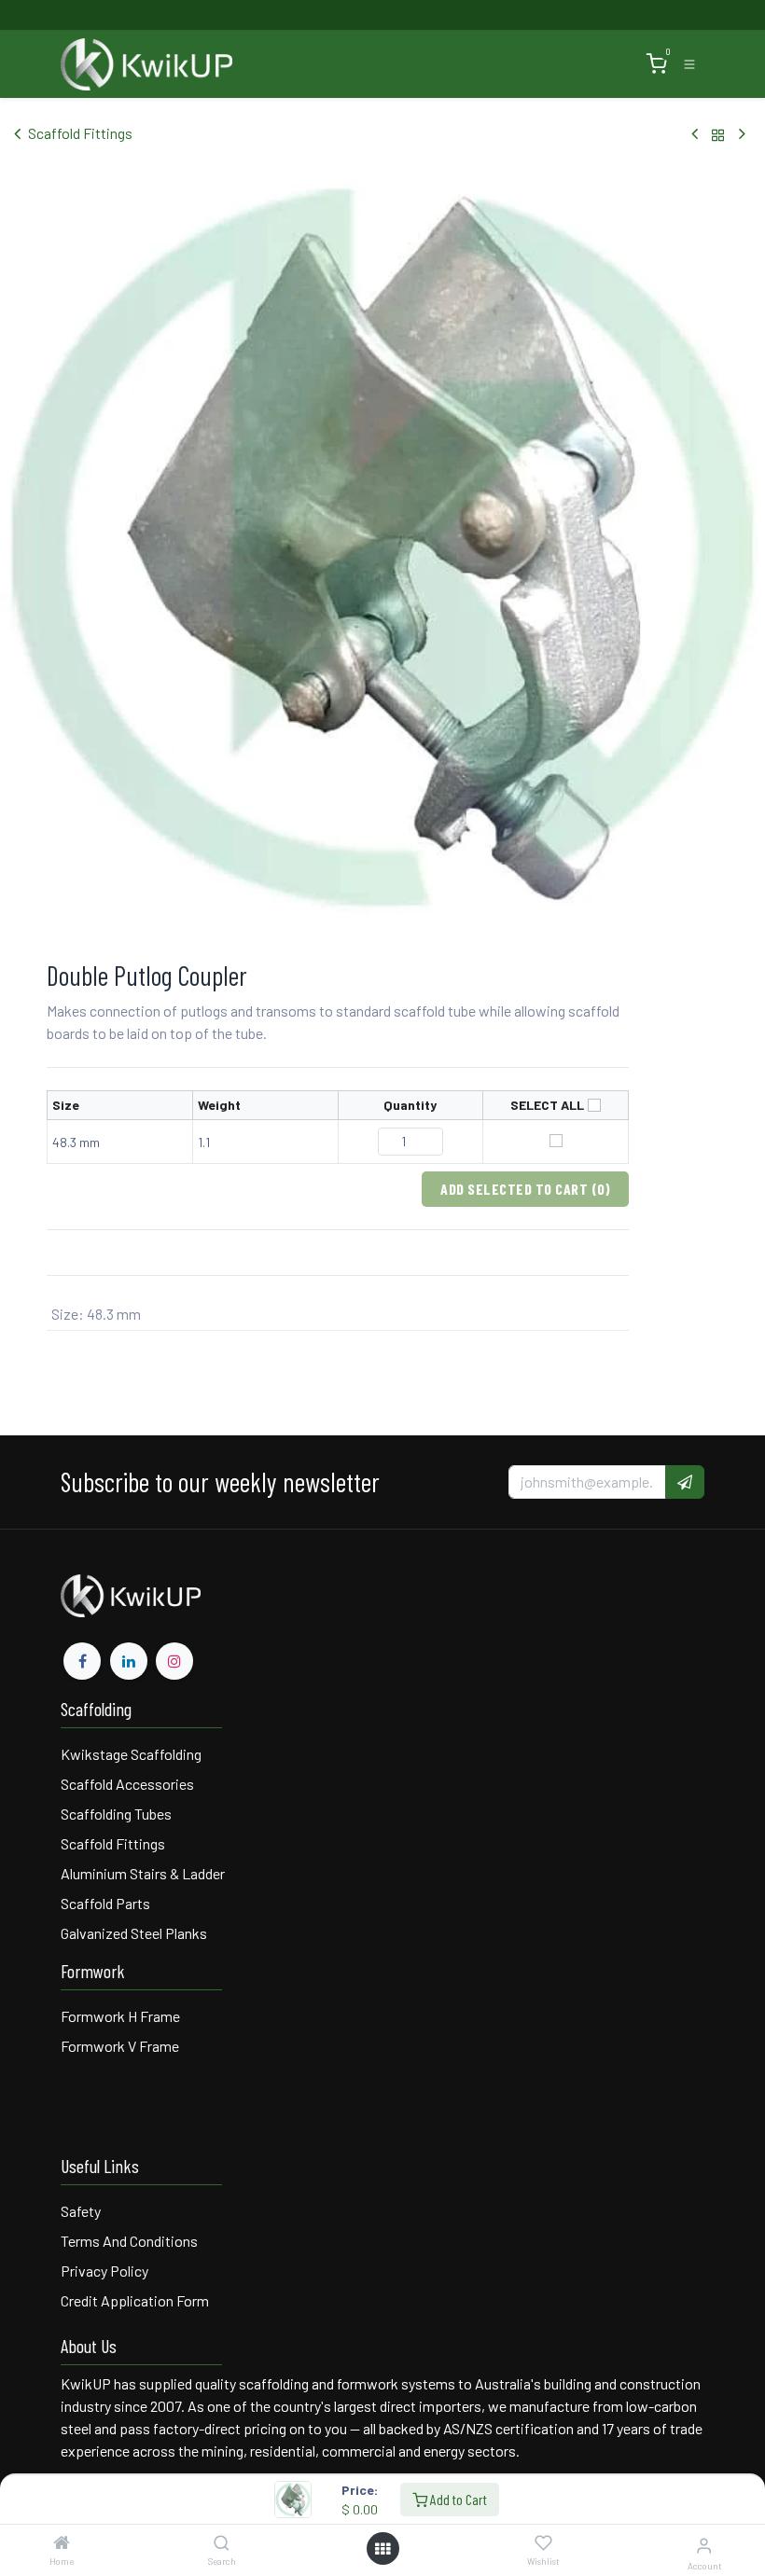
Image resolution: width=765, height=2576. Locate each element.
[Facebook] (82, 1661)
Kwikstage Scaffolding (131, 1754)
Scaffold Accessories (127, 1784)
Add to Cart (457, 2499)
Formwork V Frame (120, 2046)
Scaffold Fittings (80, 133)
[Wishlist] (543, 2543)
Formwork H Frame (120, 2016)
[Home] (62, 2543)
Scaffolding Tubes (116, 1814)
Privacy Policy (104, 2271)
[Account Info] (704, 2545)
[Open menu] (382, 2549)
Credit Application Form (135, 2300)
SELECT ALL (547, 1105)
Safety (81, 2211)
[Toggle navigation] (689, 64)
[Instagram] (174, 1661)
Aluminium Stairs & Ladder (143, 1873)
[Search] (222, 2543)
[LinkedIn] (129, 1661)
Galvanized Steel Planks (134, 1933)
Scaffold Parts (105, 1903)
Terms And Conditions (131, 2241)
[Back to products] (718, 134)
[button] (685, 1482)
